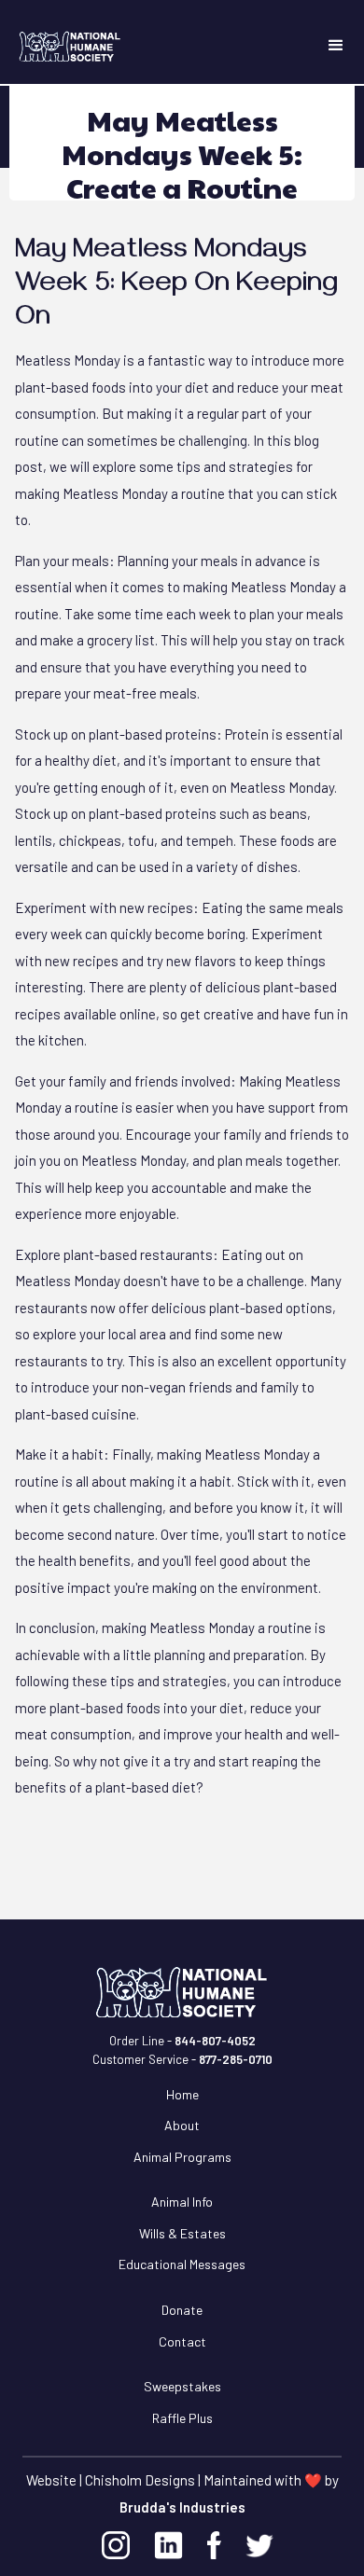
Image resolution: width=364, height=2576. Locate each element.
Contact (182, 2341)
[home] (56, 47)
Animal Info (182, 2202)
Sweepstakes (182, 2386)
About (182, 2125)
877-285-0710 (236, 2059)
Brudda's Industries (182, 2507)
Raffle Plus (182, 2418)
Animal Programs (182, 2157)
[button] (336, 46)
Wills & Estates (182, 2233)
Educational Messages (182, 2264)
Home (182, 2094)
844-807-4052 (215, 2041)
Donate (182, 2310)
